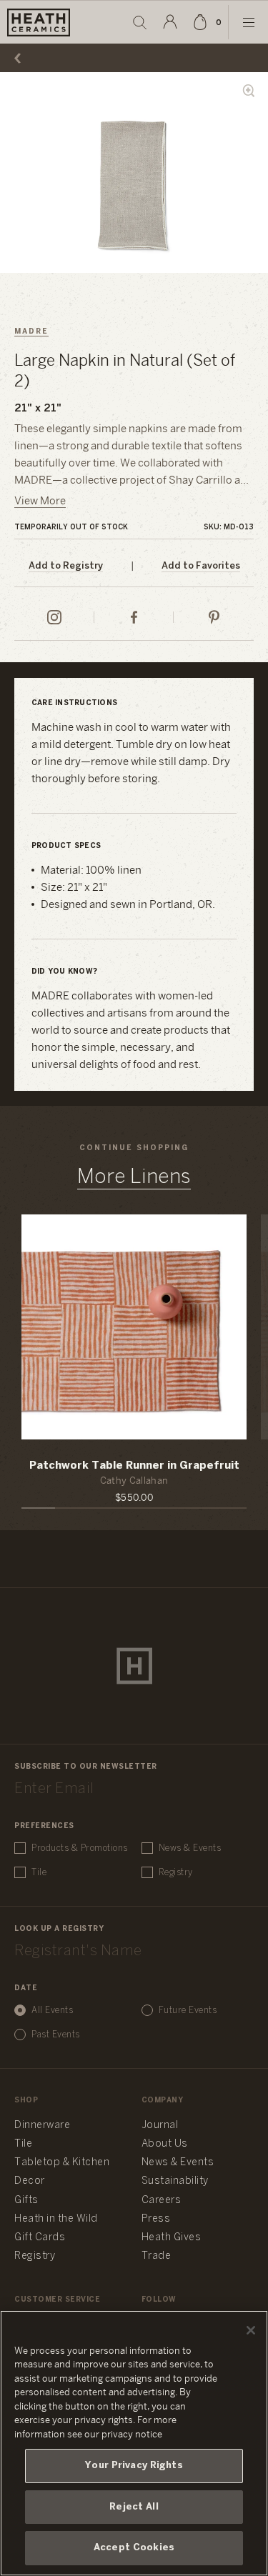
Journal (160, 2126)
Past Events (56, 2035)
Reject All (134, 2507)
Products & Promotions (80, 1848)
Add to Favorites (201, 566)
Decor (30, 2181)
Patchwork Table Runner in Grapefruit (134, 1466)
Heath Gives (172, 2238)
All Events (52, 2011)
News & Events (190, 1848)
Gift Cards (40, 2238)
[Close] (251, 2330)
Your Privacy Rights (134, 2466)
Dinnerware (42, 2126)
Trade (157, 2256)
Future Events (188, 2011)
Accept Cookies (134, 2548)
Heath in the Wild (56, 2219)
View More (40, 501)
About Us (165, 2144)
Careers (162, 2201)
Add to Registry (66, 566)
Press (156, 2219)
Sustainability (175, 2181)
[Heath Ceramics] (134, 1666)
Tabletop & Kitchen (62, 2163)
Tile (39, 1873)
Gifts (26, 2201)
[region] (134, 2443)
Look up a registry (59, 1929)
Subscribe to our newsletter (86, 1767)
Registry (176, 1873)
